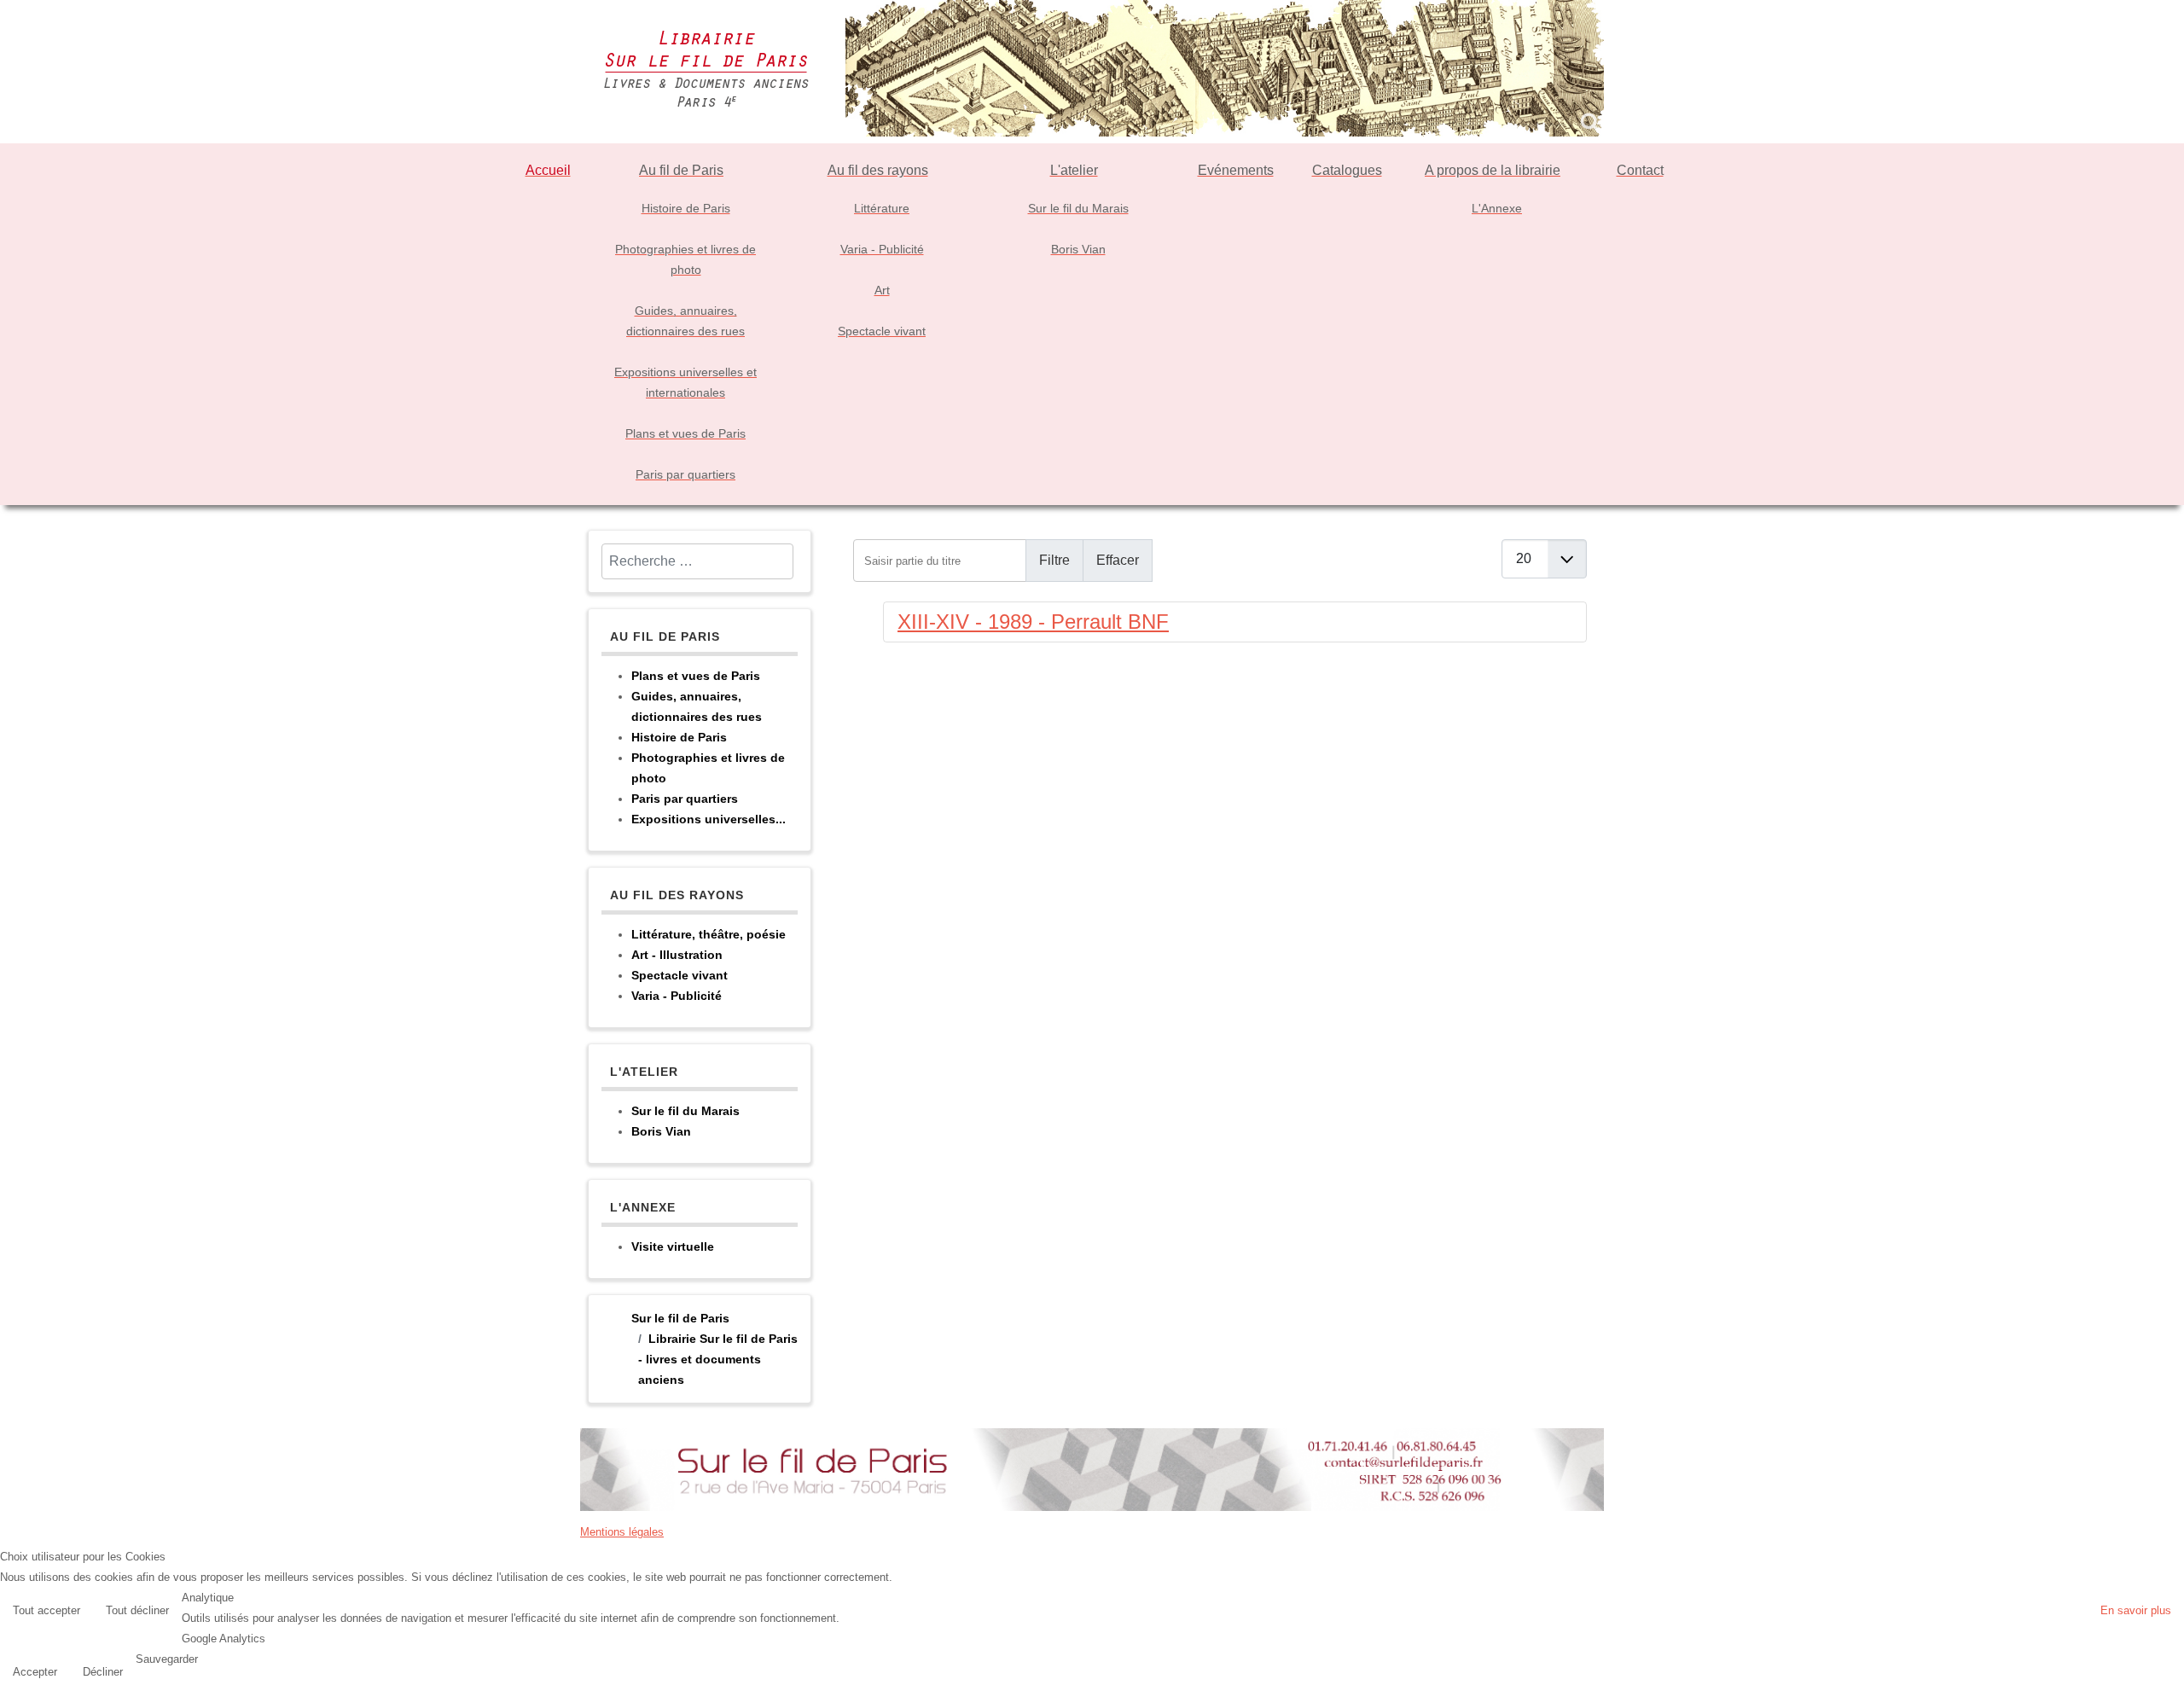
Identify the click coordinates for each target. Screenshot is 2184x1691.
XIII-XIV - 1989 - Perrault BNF (1033, 622)
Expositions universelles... (709, 819)
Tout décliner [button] (137, 1610)
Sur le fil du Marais (685, 1111)
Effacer (1118, 560)
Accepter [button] (35, 1672)
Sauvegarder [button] (167, 1659)
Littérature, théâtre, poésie (709, 934)
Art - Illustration (677, 955)
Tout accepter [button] (46, 1610)
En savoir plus (2136, 1610)
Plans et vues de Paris (696, 676)
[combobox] (697, 561)
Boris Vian (661, 1131)
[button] (2167, 1674)
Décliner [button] (103, 1672)
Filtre (1054, 560)
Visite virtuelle (673, 1246)
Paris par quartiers (685, 799)
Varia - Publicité (677, 996)
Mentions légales (622, 1532)
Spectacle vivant (680, 975)
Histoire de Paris (679, 737)
